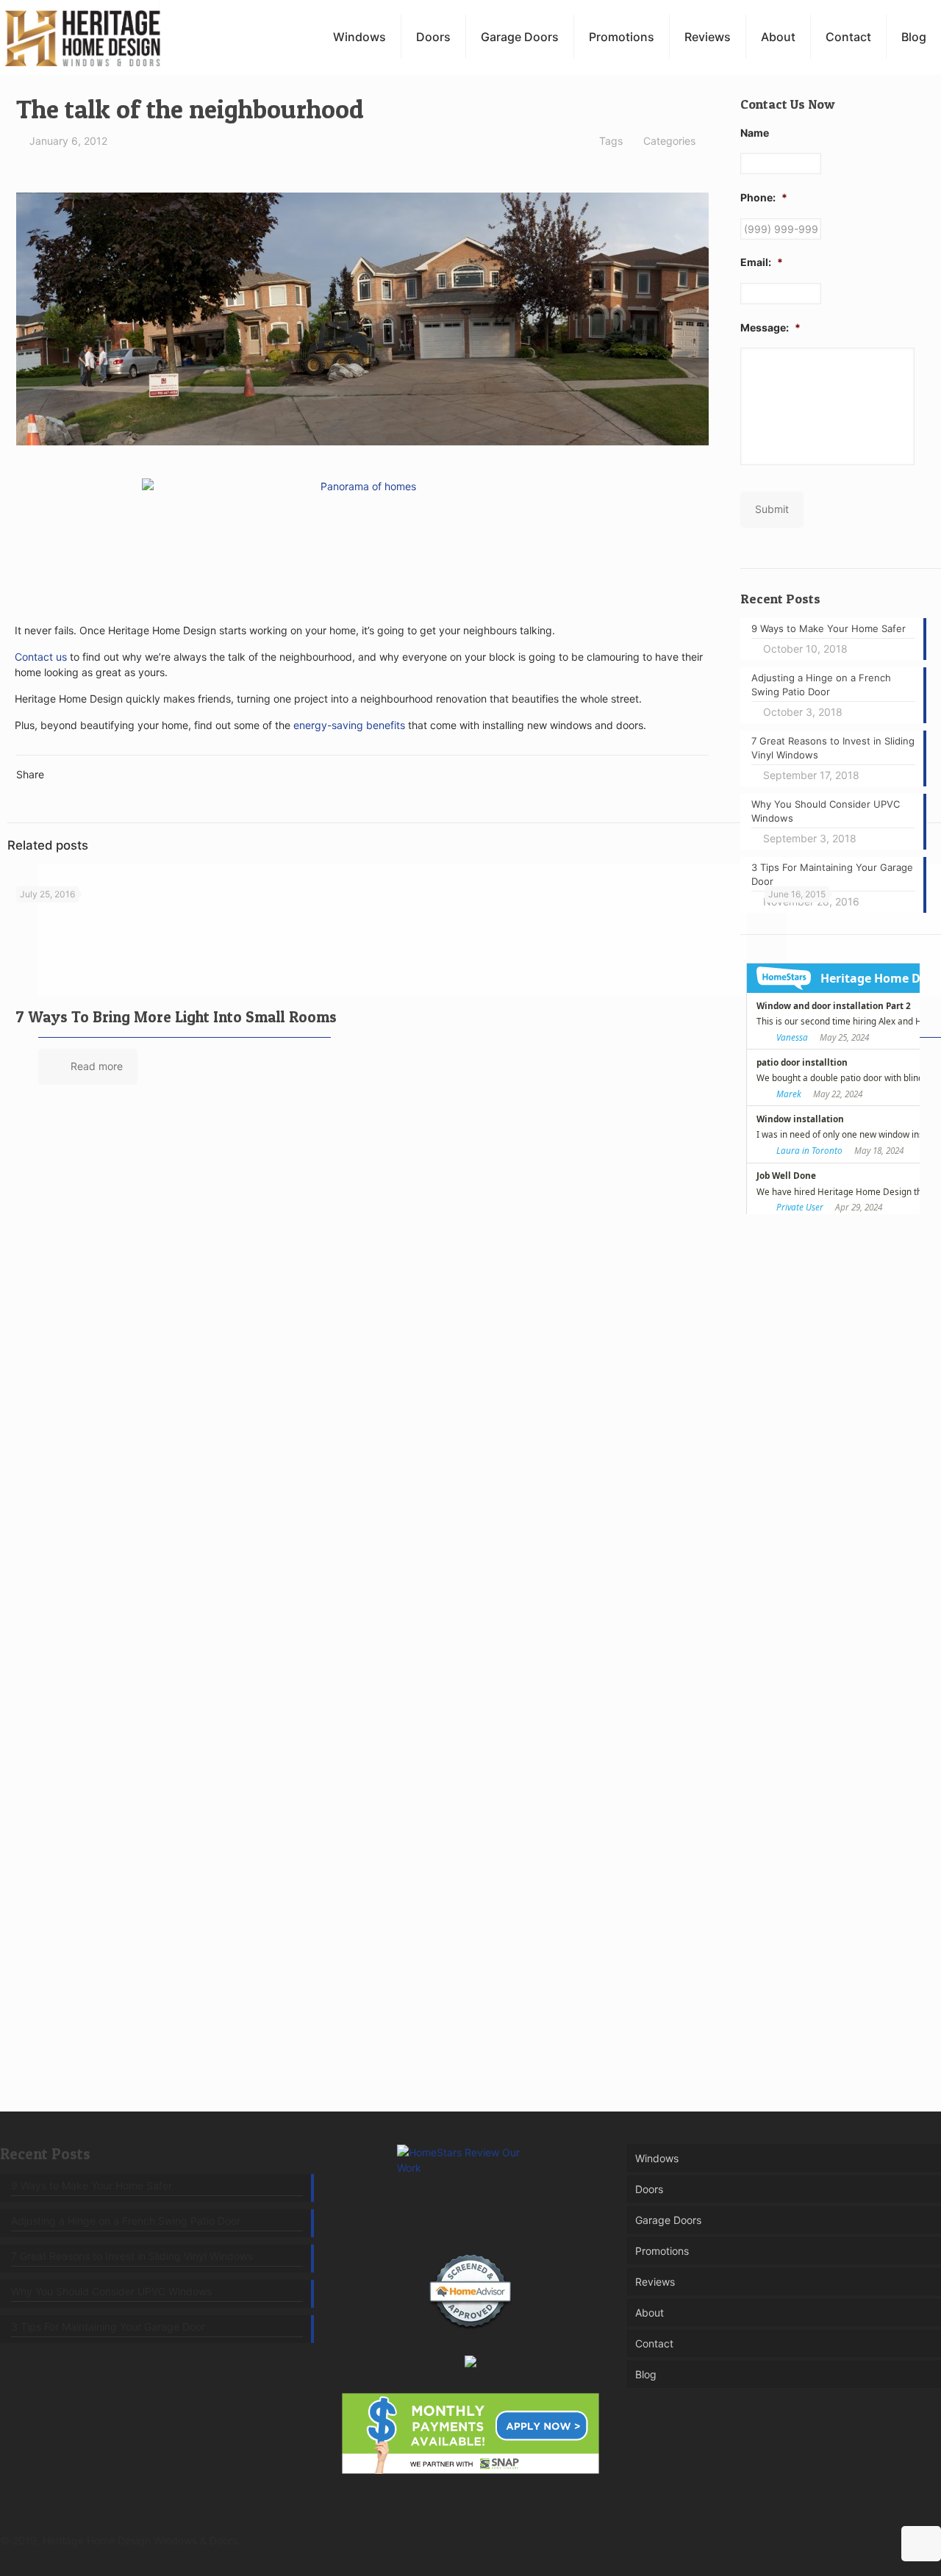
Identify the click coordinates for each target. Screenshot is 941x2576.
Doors (649, 2189)
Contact (654, 2343)
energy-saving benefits (349, 725)
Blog (646, 2374)
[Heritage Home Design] (82, 37)
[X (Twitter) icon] (835, 2540)
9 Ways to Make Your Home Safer (92, 2185)
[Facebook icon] (819, 2540)
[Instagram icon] (866, 2540)
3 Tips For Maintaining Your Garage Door (108, 2326)
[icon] (881, 2540)
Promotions (662, 2251)
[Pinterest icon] (850, 2540)
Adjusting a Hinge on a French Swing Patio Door (126, 2221)
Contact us (41, 657)
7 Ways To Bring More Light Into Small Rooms (176, 1017)
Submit (772, 509)
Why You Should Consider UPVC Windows (111, 2291)
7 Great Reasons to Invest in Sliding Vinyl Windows (132, 2256)
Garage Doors (668, 2220)
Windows (657, 2158)
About (650, 2313)
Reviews (655, 2282)
